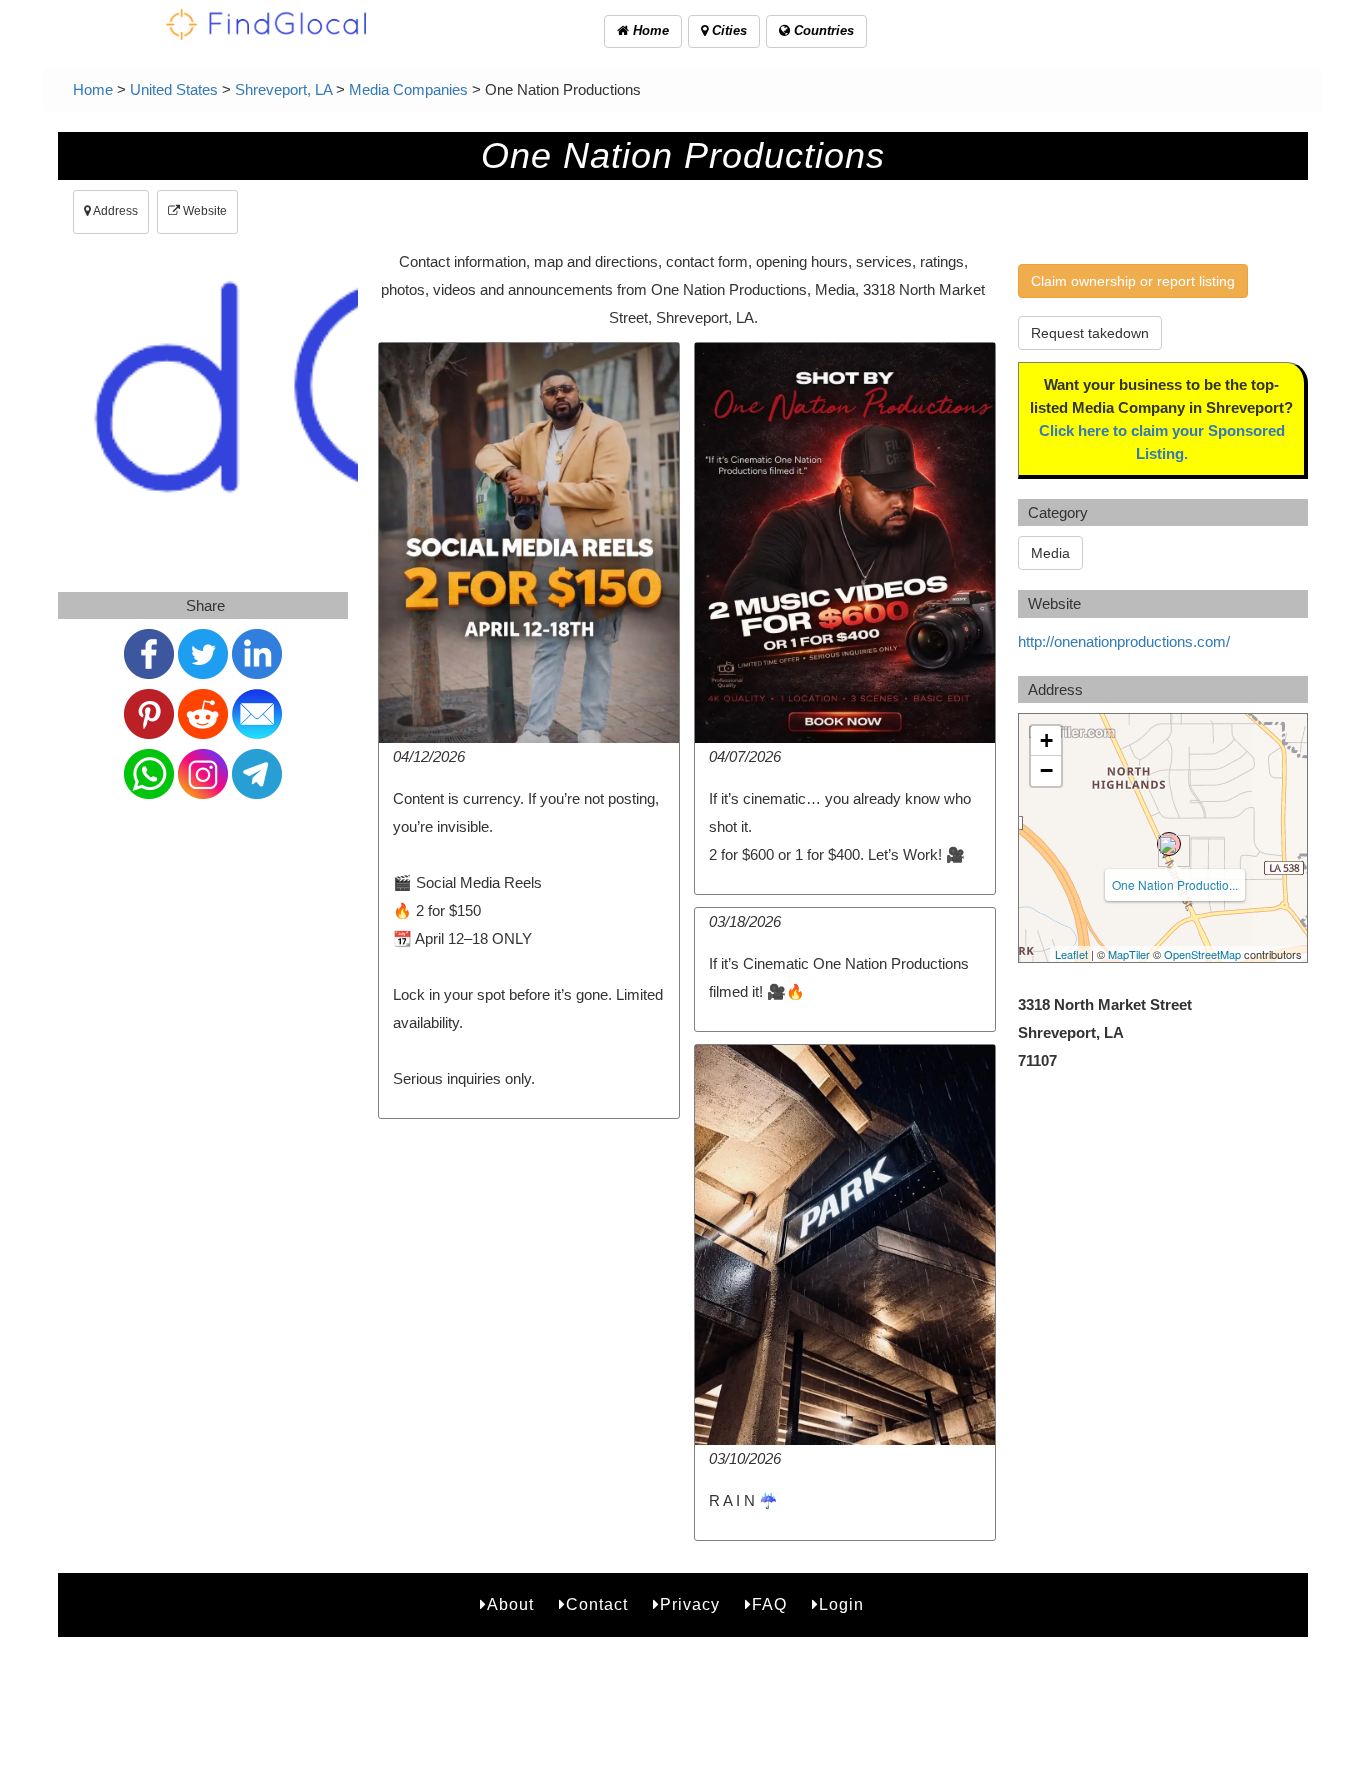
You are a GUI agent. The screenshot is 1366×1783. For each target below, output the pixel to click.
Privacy (690, 1604)
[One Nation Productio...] (1169, 844)
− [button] (1046, 770)
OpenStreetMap (1202, 954)
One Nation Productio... (1175, 884)
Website (203, 211)
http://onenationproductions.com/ (1124, 641)
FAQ (769, 1604)
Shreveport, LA (283, 89)
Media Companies (408, 89)
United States (174, 89)
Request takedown (1090, 333)
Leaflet (1071, 954)
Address (114, 211)
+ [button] (1046, 740)
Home (649, 30)
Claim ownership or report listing (1133, 281)
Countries (822, 30)
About (510, 1604)
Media (1050, 553)
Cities (727, 30)
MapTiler (1129, 954)
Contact (597, 1604)
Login (841, 1604)
